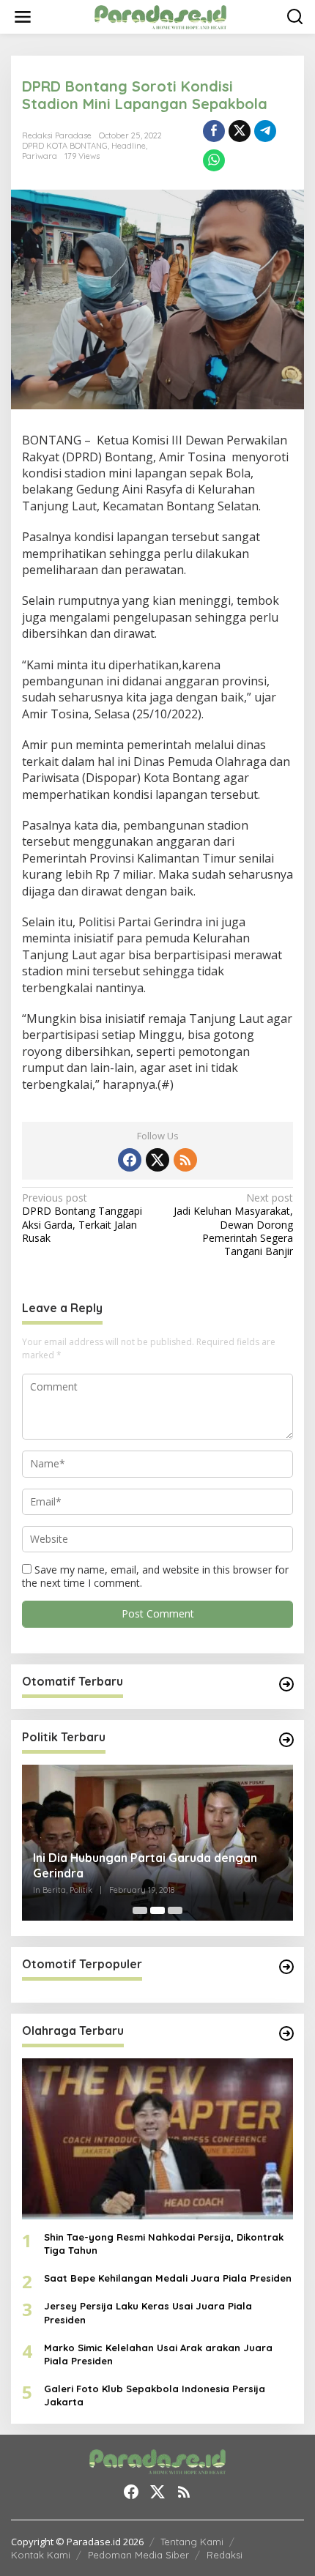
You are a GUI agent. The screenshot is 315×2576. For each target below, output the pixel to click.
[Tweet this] (240, 131)
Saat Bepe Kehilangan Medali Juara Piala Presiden (168, 2278)
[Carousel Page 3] (175, 1910)
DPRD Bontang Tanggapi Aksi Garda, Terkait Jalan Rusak (82, 1218)
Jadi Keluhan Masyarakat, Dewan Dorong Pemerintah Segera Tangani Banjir (233, 1225)
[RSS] (185, 1160)
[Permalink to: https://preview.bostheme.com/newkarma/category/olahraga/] (286, 2033)
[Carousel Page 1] (140, 1910)
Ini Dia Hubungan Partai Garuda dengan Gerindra (145, 1865)
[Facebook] (130, 1160)
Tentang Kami (192, 2542)
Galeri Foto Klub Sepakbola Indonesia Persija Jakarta (155, 2395)
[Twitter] (157, 1160)
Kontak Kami (41, 2555)
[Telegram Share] (265, 131)
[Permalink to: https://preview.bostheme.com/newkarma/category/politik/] (286, 1740)
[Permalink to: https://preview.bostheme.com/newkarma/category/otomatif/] (286, 1684)
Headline (129, 146)
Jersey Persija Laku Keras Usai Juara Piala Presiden (148, 2312)
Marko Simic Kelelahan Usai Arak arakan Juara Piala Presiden (158, 2354)
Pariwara (40, 156)
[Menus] (23, 17)
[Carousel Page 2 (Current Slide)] (157, 1910)
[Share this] (214, 131)
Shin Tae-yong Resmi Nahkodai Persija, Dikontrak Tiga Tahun (164, 2244)
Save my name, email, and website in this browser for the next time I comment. (155, 1576)
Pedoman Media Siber (138, 2555)
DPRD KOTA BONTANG (65, 146)
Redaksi (225, 2555)
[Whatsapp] (214, 160)
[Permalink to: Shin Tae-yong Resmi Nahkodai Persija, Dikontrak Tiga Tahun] (157, 2139)
